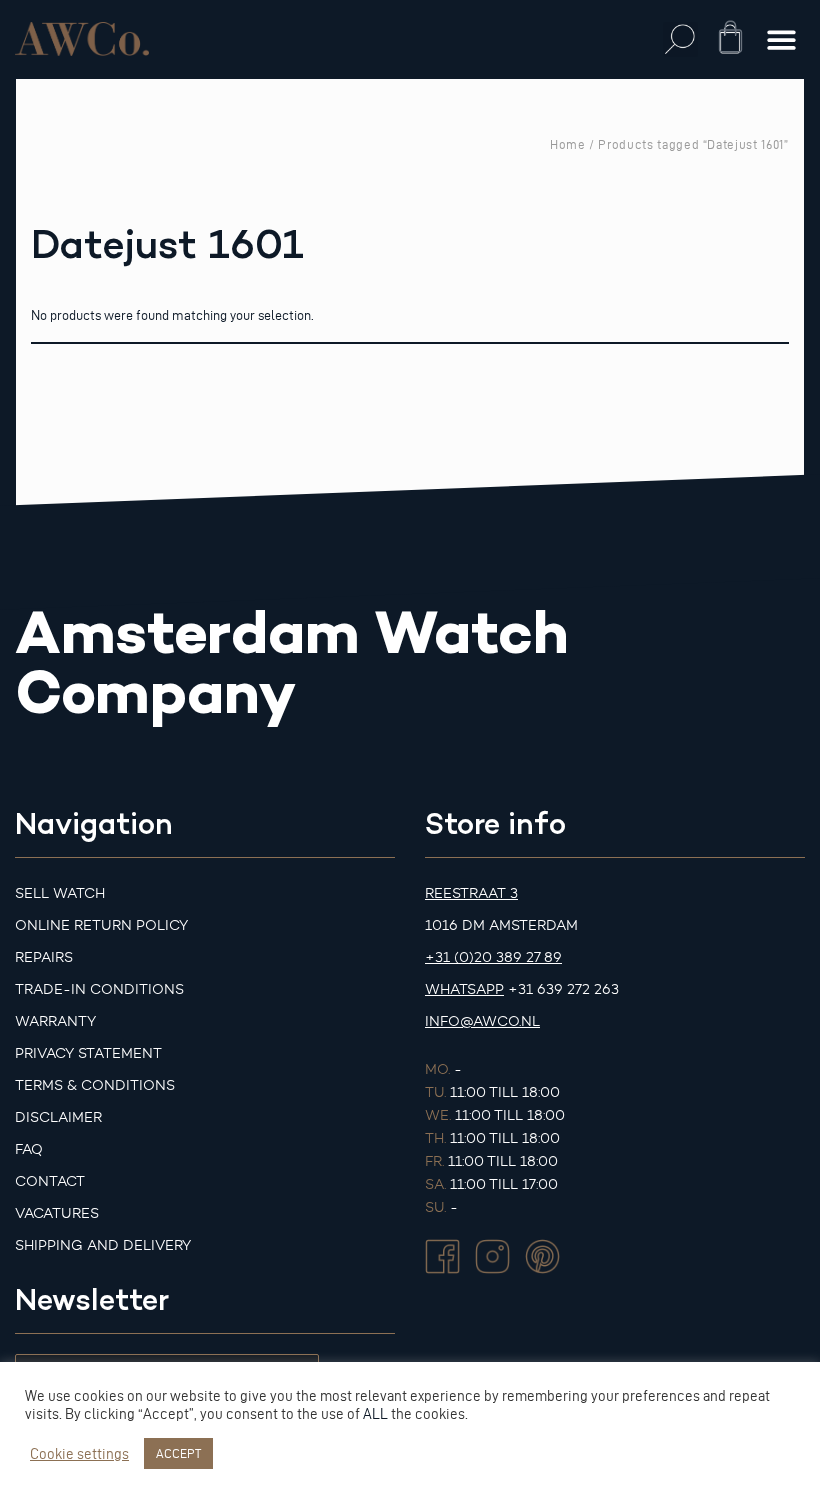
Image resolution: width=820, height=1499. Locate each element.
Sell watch (60, 893)
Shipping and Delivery (103, 1245)
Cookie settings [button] (79, 1454)
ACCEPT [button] (178, 1453)
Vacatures (57, 1213)
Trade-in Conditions (99, 989)
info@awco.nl (482, 1021)
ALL (375, 1414)
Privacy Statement (88, 1053)
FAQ (29, 1149)
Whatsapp (464, 989)
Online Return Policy (101, 925)
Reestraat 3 (471, 893)
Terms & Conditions (95, 1085)
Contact (50, 1181)
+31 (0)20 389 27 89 (493, 957)
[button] (680, 39)
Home (568, 144)
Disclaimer (58, 1117)
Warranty (55, 1021)
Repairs (44, 957)
